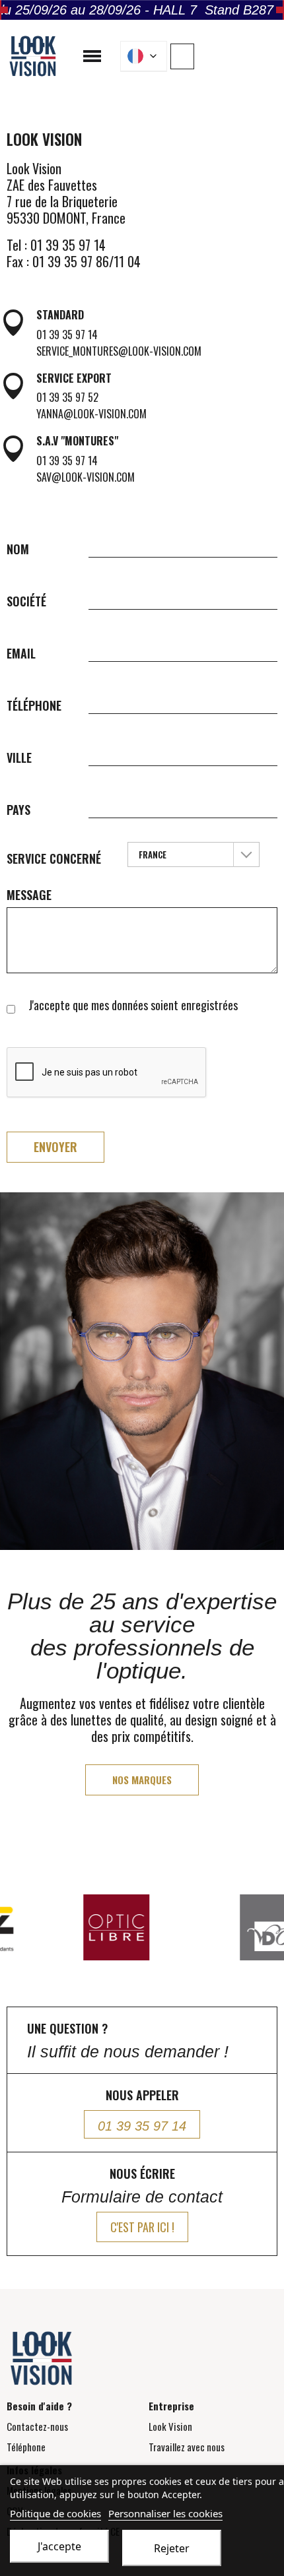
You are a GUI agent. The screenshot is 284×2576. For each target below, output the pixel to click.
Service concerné (54, 858)
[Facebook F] (231, 55)
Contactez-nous (37, 2426)
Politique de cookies (55, 2513)
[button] (210, 57)
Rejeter (172, 2548)
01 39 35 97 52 (67, 397)
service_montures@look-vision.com (119, 351)
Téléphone (26, 2447)
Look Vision (170, 2426)
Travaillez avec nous (187, 2447)
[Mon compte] (182, 56)
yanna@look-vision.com (91, 414)
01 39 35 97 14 (67, 335)
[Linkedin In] (271, 55)
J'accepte (59, 2546)
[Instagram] (251, 55)
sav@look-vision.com (86, 477)
